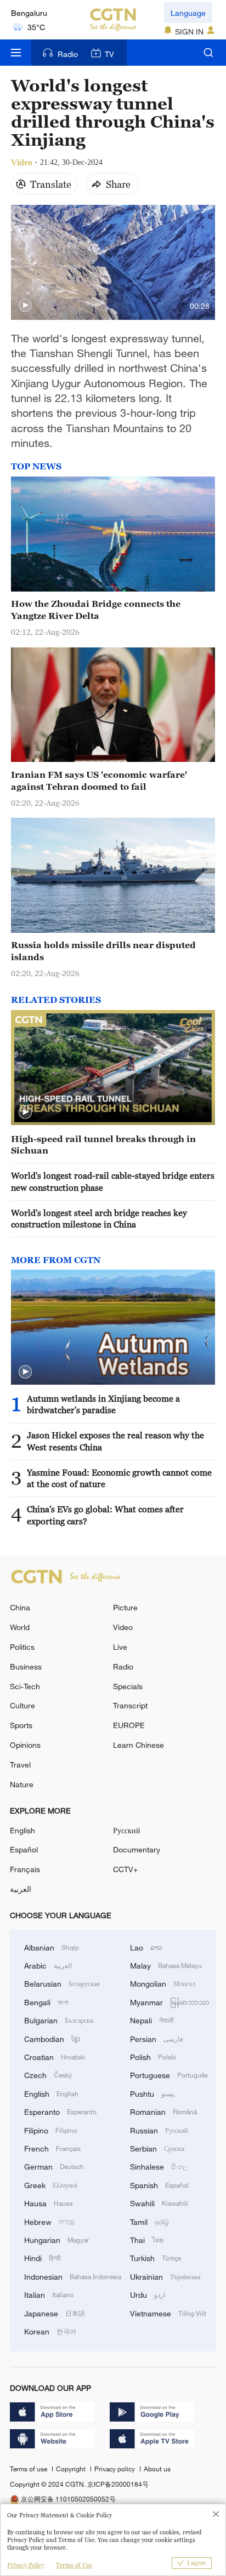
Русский (127, 1830)
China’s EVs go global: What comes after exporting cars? (105, 1515)
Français (25, 1869)
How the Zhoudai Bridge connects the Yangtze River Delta (96, 609)
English (22, 1830)
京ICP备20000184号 (118, 2484)
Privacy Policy (26, 2565)
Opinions (25, 1745)
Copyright (72, 2469)
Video (123, 1627)
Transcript (130, 1705)
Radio (68, 54)
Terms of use (29, 2469)
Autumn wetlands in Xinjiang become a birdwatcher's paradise (103, 1404)
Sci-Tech (25, 1686)
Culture (22, 1705)
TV (109, 54)
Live (120, 1647)
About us (157, 2469)
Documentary (137, 1849)
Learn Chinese (139, 1745)
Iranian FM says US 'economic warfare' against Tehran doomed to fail (99, 780)
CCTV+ (125, 1869)
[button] (25, 306)
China (20, 1607)
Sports (21, 1725)
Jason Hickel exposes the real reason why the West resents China (115, 1441)
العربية (21, 1889)
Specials (128, 1686)
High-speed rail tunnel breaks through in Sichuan (103, 1144)
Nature (22, 1784)
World (20, 1627)
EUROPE (129, 1725)
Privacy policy (115, 2469)
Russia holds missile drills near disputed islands (103, 951)
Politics (22, 1647)
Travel (20, 1765)
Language (188, 13)
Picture (125, 1607)
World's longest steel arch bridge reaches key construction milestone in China (99, 1218)
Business (26, 1666)
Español (24, 1849)
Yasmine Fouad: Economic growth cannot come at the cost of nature (119, 1478)
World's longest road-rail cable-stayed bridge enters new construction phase (113, 1181)
